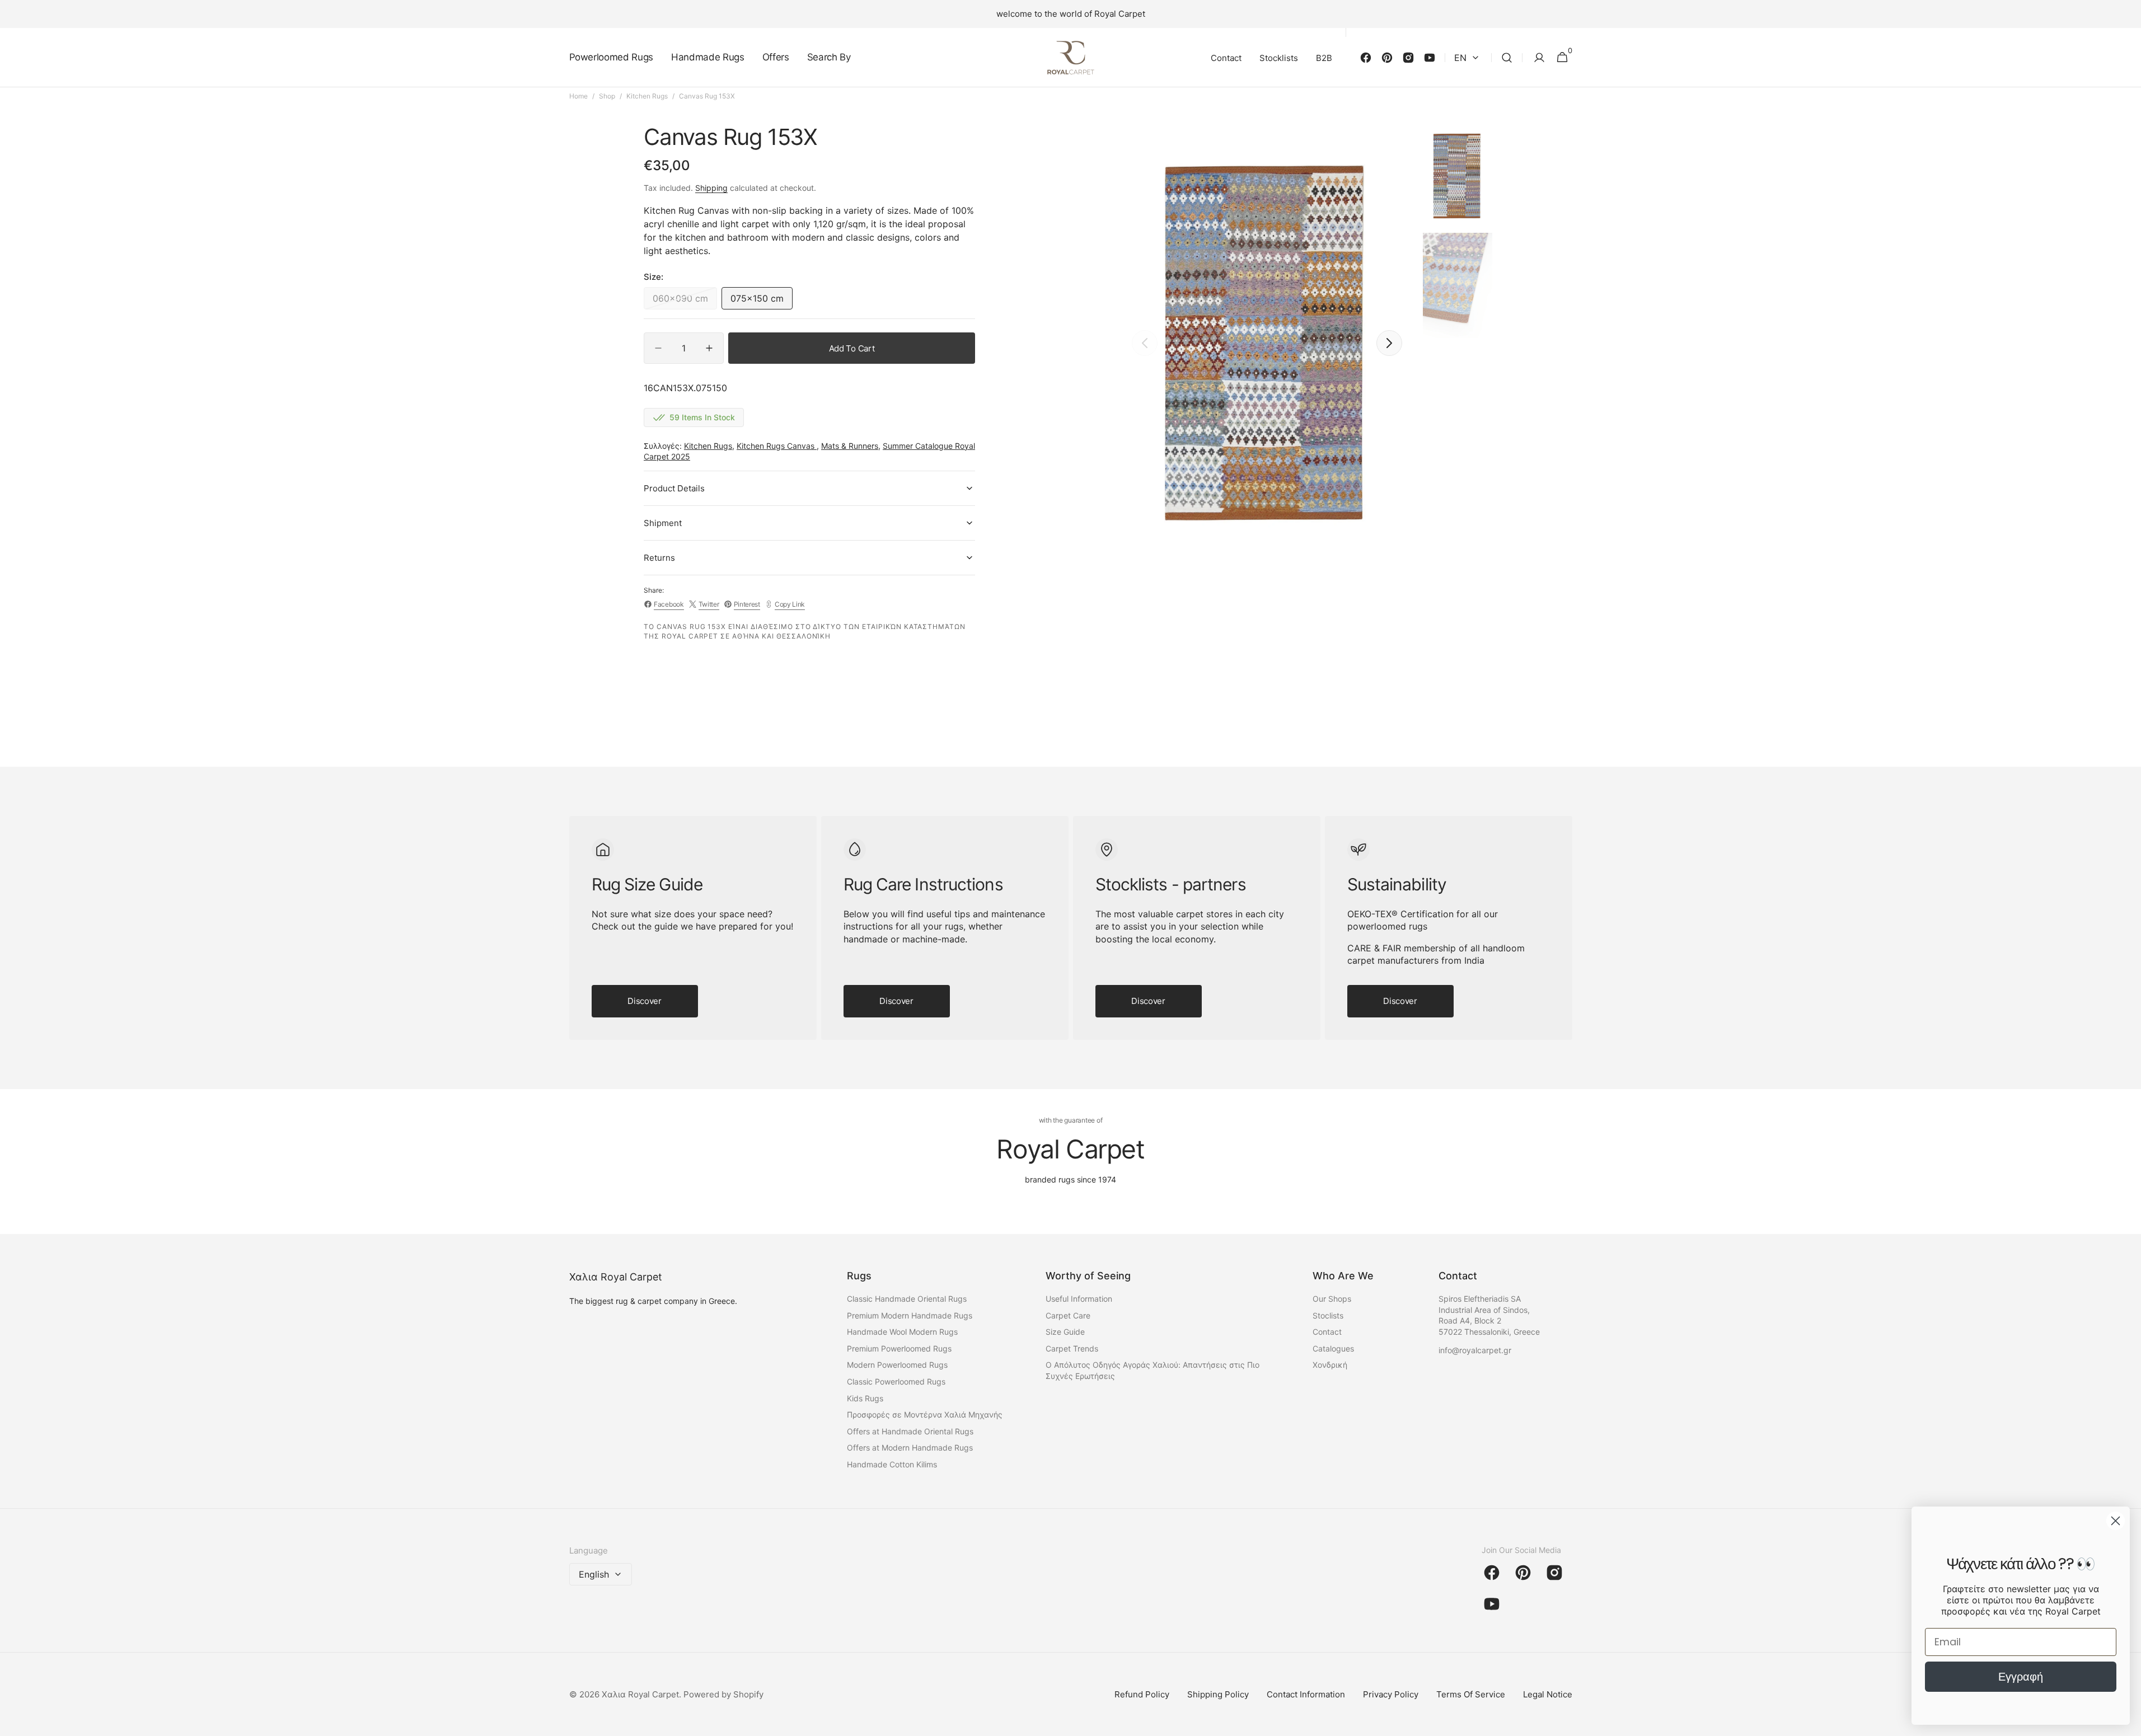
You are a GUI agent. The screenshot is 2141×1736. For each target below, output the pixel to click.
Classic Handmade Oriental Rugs (907, 1299)
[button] (1507, 58)
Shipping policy (1218, 1694)
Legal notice (1548, 1694)
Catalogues (1333, 1348)
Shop (607, 96)
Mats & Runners (850, 446)
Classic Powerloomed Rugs (896, 1381)
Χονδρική (1330, 1365)
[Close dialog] (2116, 1521)
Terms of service (1471, 1694)
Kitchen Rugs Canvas (777, 446)
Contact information (1306, 1694)
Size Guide (1065, 1332)
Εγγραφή (2021, 1677)
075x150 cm (762, 301)
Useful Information (1079, 1299)
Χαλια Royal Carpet (640, 1694)
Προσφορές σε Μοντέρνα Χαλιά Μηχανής (925, 1414)
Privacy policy (1391, 1694)
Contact (1327, 1332)
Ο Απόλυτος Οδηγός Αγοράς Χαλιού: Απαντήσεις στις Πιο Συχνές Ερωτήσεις (1153, 1370)
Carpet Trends (1072, 1348)
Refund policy (1142, 1694)
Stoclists (1328, 1315)
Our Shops (1332, 1299)
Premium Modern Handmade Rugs (910, 1315)
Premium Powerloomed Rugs (899, 1348)
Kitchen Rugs (647, 96)
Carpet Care (1068, 1315)
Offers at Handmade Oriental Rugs (910, 1431)
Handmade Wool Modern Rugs (902, 1332)
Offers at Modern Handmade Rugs (910, 1448)
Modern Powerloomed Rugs (897, 1365)
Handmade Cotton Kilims (892, 1464)
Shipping (711, 188)
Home (578, 96)
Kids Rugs (865, 1398)
